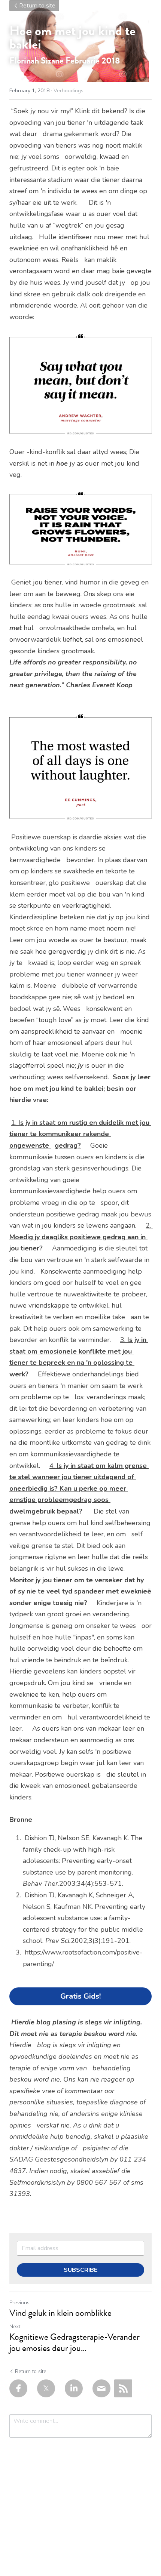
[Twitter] (46, 2388)
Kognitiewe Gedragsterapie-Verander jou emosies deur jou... (75, 2342)
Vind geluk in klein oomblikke (60, 2313)
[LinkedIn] (74, 2388)
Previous (19, 2303)
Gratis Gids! (80, 1996)
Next (15, 2327)
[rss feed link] (123, 2388)
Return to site (37, 6)
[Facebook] (18, 2388)
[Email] (101, 2388)
